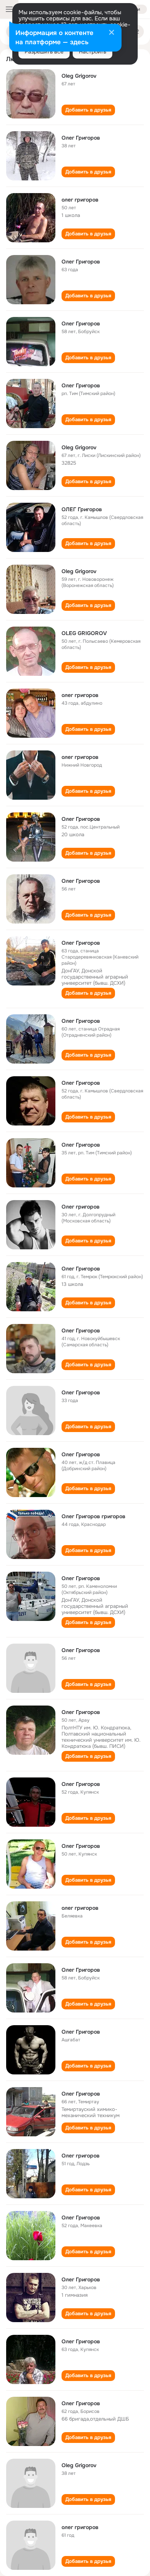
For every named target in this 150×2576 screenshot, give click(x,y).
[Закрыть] (112, 33)
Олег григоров (81, 1207)
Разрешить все (44, 52)
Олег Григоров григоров (93, 1516)
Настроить (92, 52)
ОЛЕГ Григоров (82, 509)
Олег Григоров (81, 138)
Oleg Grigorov (79, 76)
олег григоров (80, 200)
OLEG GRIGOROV (84, 633)
